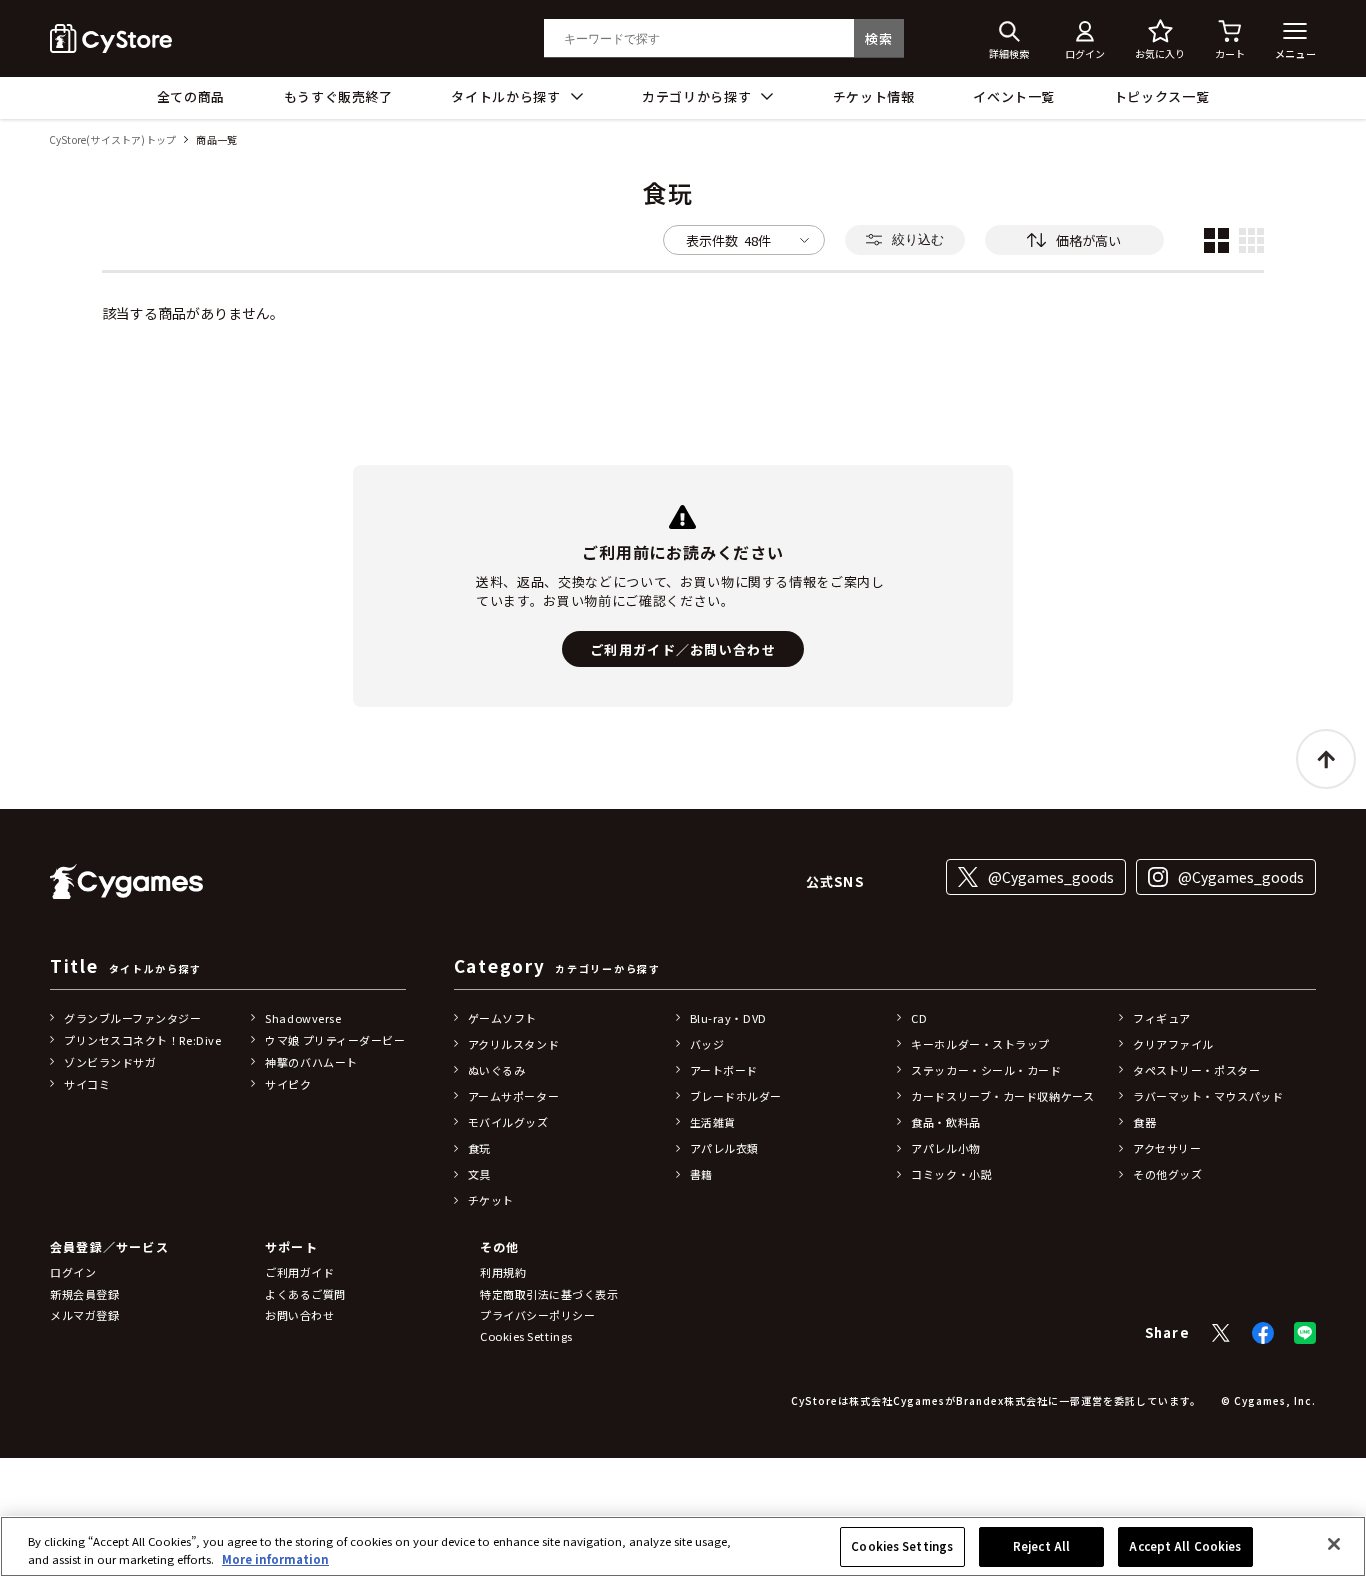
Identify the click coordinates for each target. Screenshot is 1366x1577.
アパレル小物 (945, 1148)
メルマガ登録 (84, 1315)
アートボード (724, 1070)
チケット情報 (874, 96)
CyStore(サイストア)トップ (112, 140)
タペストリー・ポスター (1196, 1070)
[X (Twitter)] (1221, 1333)
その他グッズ (1167, 1174)
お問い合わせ (299, 1315)
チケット (491, 1200)
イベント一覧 (1014, 96)
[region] (683, 1546)
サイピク (288, 1084)
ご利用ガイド (299, 1272)
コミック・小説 (951, 1174)
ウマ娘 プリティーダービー (335, 1040)
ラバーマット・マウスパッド (1208, 1096)
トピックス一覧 (1162, 96)
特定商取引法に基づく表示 (549, 1294)
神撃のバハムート (311, 1062)
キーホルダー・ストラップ (980, 1044)
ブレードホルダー (736, 1096)
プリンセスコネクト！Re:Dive (142, 1040)
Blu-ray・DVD (728, 1018)
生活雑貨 (713, 1122)
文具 (479, 1174)
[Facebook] (1263, 1333)
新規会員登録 (84, 1294)
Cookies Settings (902, 1546)
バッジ (707, 1044)
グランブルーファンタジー (133, 1018)
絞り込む (918, 239)
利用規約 (503, 1272)
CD (919, 1018)
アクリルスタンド (513, 1044)
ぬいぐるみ (497, 1070)
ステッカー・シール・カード (986, 1070)
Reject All (1041, 1546)
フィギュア (1162, 1018)
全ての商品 (191, 96)
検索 (878, 38)
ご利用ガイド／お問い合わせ (683, 649)
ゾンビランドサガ (110, 1062)
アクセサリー (1167, 1148)
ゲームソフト (502, 1018)
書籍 (701, 1174)
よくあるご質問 (305, 1294)
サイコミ (87, 1084)
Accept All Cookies (1185, 1546)
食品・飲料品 (945, 1122)
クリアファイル (1173, 1044)
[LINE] (1305, 1333)
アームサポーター (513, 1096)
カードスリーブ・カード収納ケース (1002, 1096)
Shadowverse (303, 1018)
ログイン (73, 1272)
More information (275, 1559)
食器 (1144, 1122)
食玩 (479, 1148)
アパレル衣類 (724, 1148)
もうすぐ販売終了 (338, 96)
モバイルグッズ (508, 1122)
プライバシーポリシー (538, 1315)
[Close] (1334, 1544)
